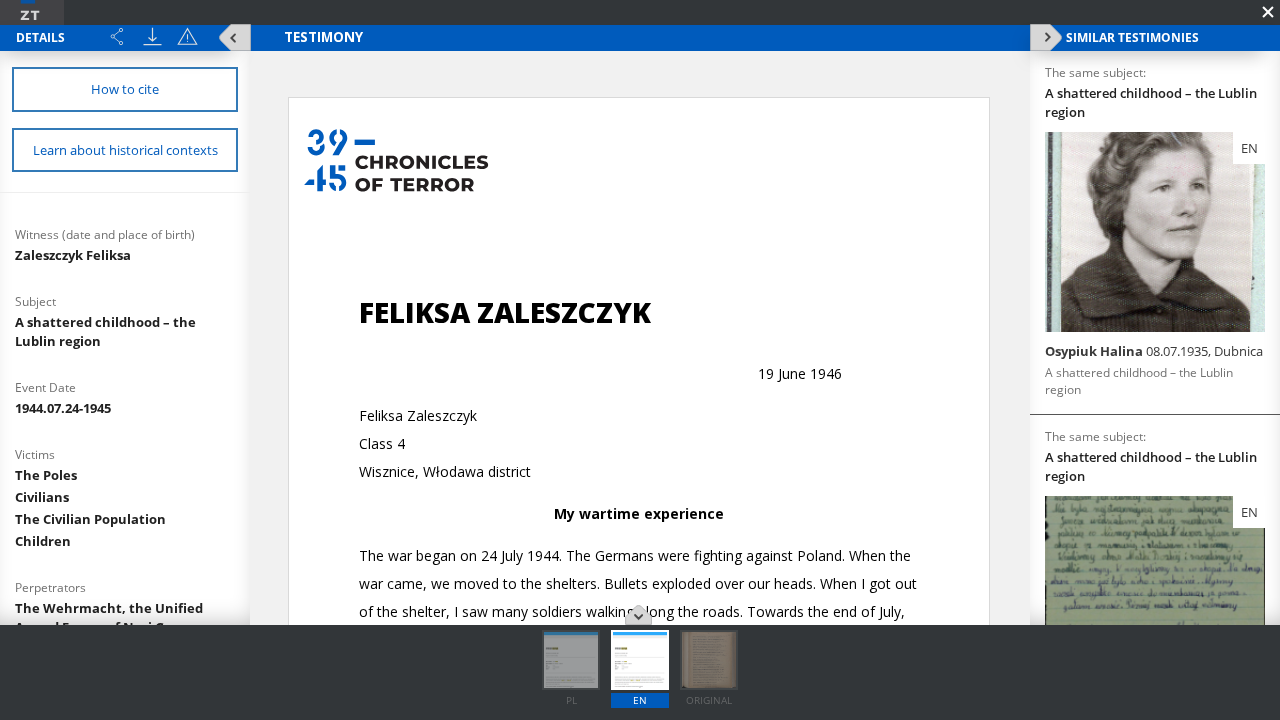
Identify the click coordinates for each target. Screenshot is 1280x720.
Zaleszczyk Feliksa (73, 255)
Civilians (42, 497)
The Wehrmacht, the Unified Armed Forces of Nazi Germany (115, 617)
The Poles (46, 475)
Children (43, 541)
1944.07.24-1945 (63, 408)
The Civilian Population (90, 519)
